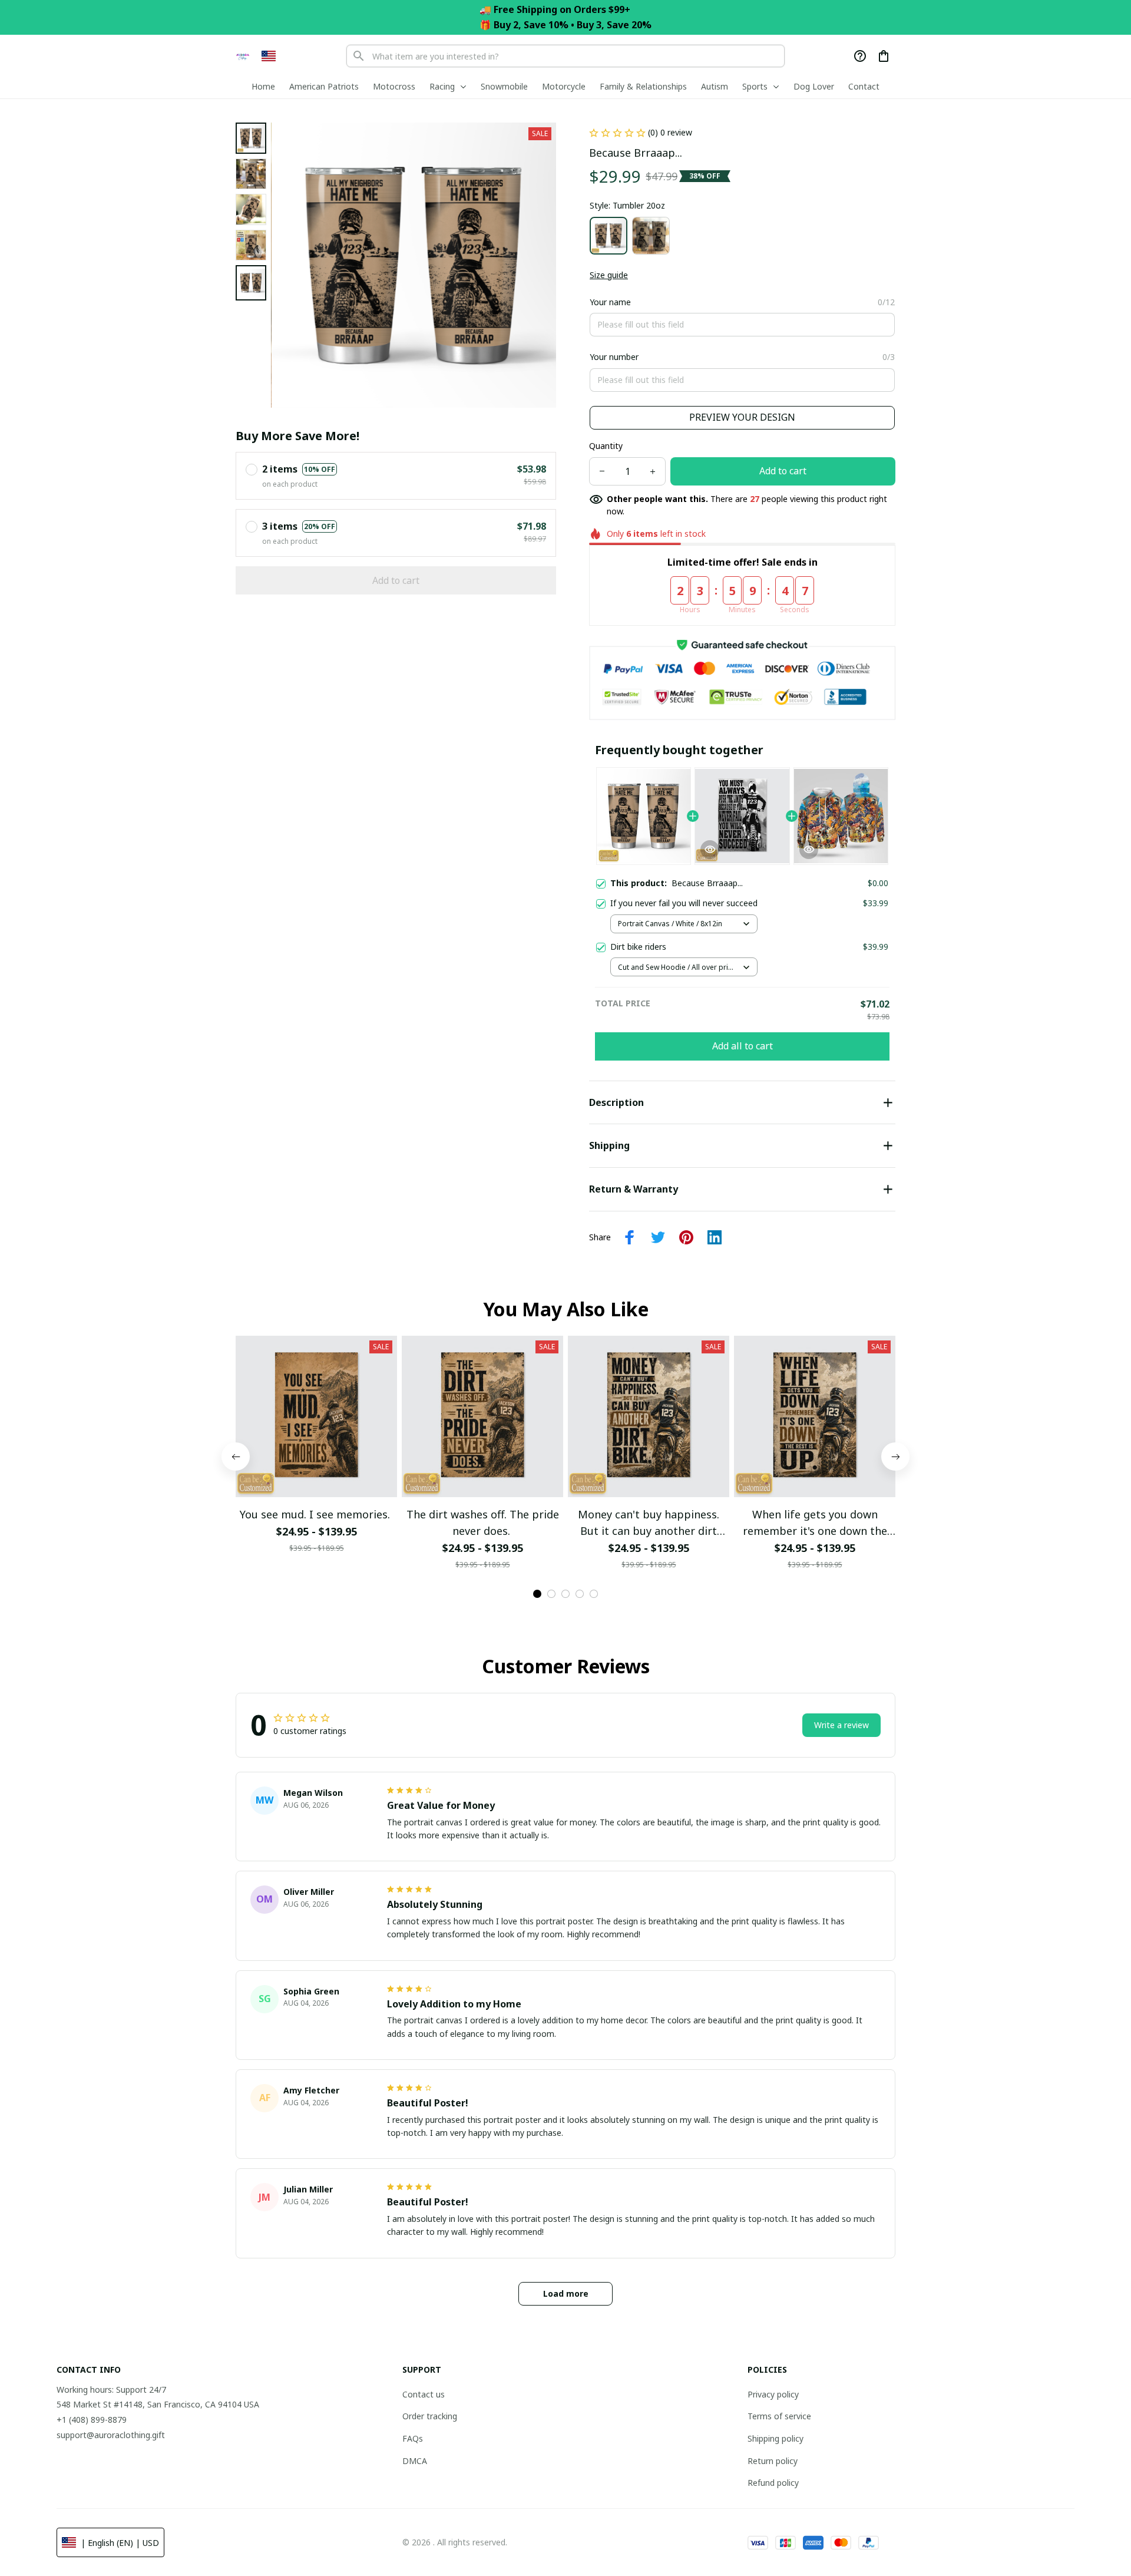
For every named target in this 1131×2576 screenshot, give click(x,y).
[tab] (537, 1594)
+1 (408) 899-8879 (92, 2420)
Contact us (424, 2394)
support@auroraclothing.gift (111, 2435)
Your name (610, 302)
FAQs (413, 2438)
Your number (614, 357)
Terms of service (779, 2416)
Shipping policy (776, 2438)
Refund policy (773, 2483)
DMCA (415, 2461)
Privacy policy (773, 2394)
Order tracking (430, 2416)
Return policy (773, 2461)
